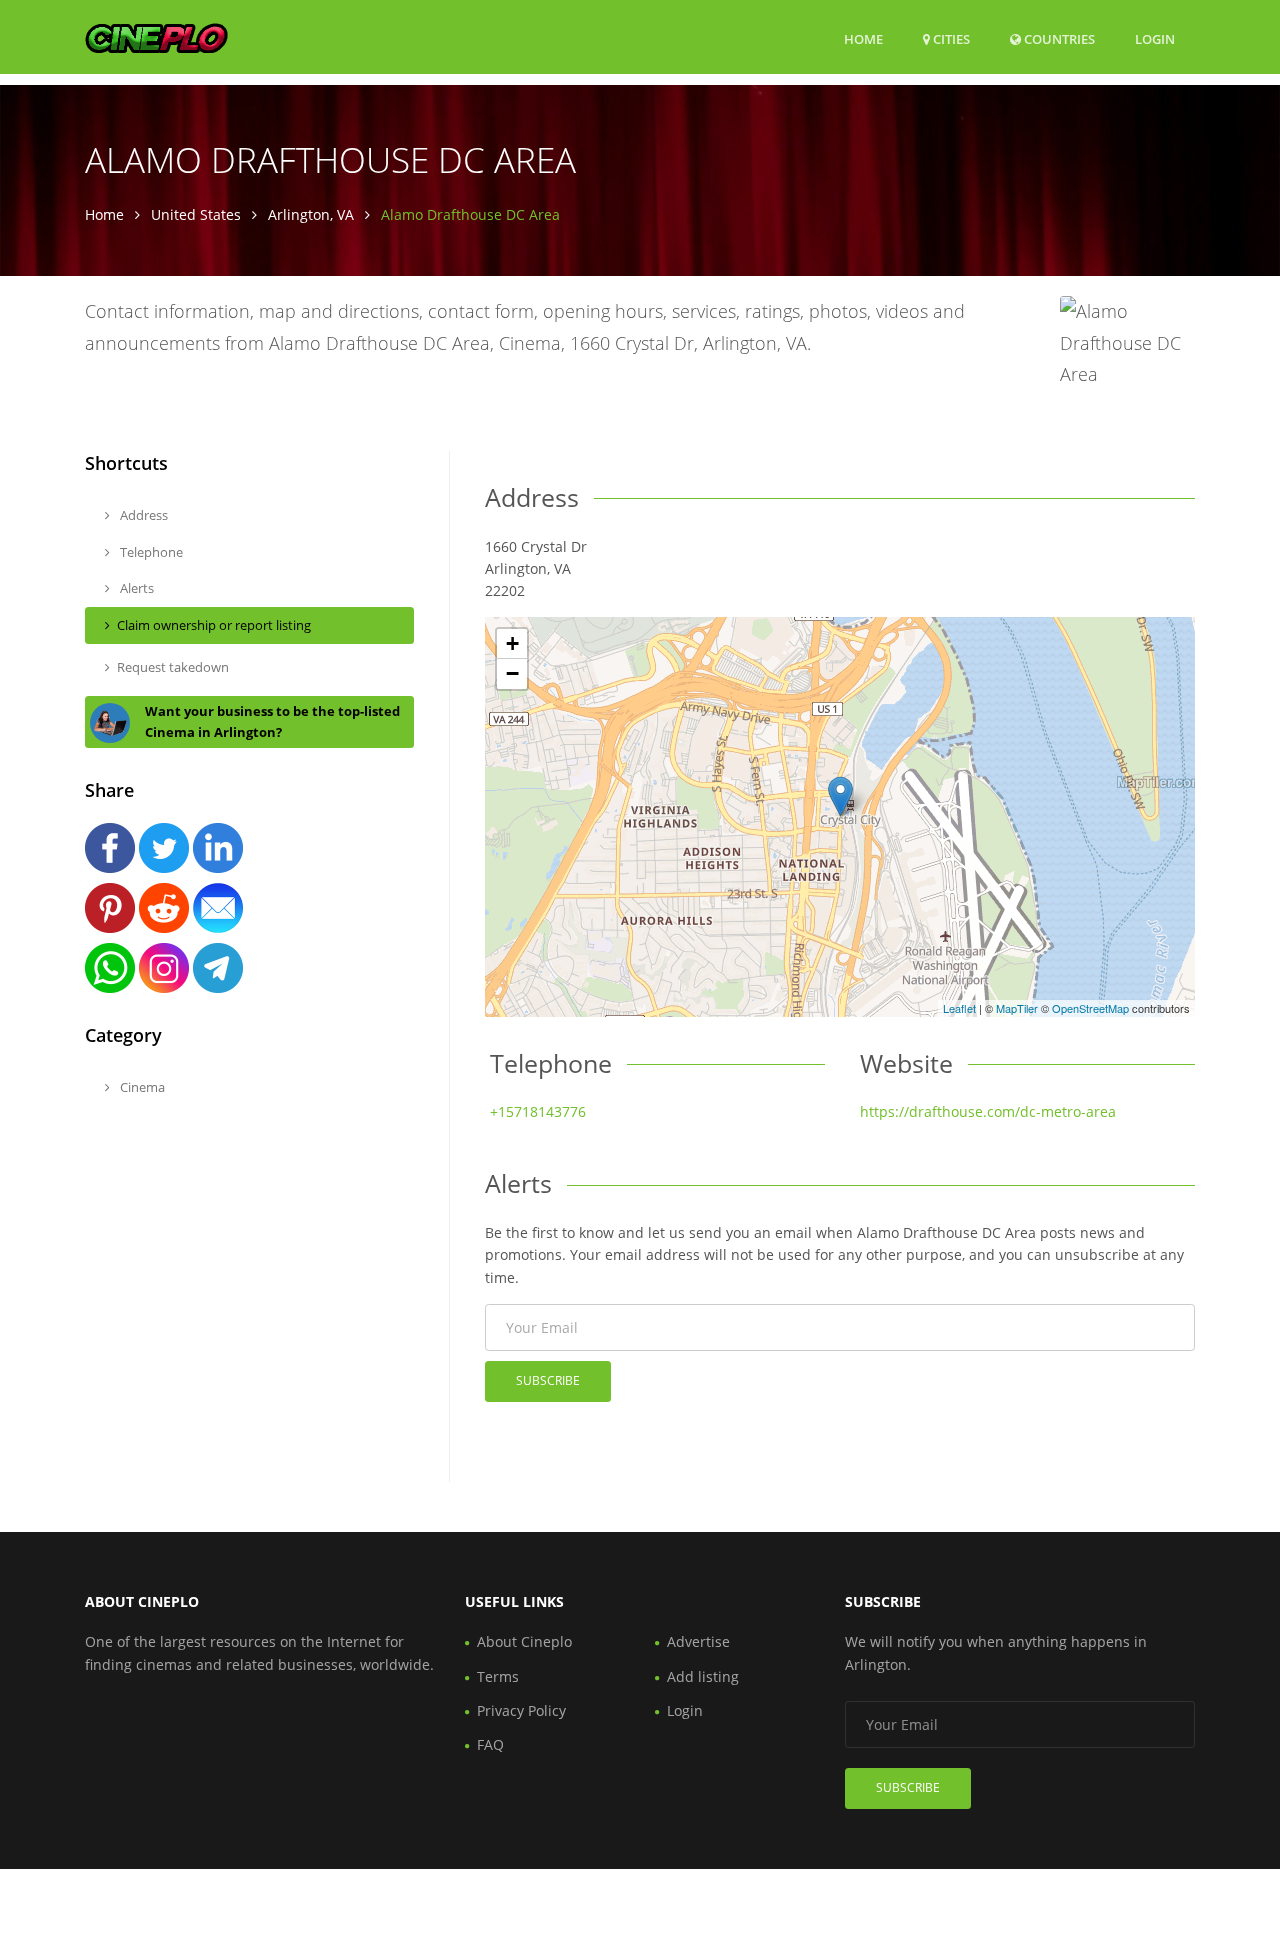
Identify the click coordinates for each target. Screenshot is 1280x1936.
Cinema (141, 1087)
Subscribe (548, 1380)
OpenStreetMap (1090, 1008)
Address (142, 515)
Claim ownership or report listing (214, 625)
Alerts (135, 588)
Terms (498, 1676)
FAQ (490, 1744)
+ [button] (512, 643)
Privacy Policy (521, 1710)
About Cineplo (524, 1641)
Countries (1058, 38)
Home (863, 39)
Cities (950, 39)
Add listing (703, 1676)
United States (196, 214)
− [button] (512, 673)
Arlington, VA (311, 214)
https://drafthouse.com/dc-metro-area (988, 1111)
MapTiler (1017, 1008)
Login (1155, 38)
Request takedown (173, 667)
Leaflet (959, 1008)
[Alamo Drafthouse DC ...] (840, 796)
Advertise (698, 1641)
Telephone (150, 552)
